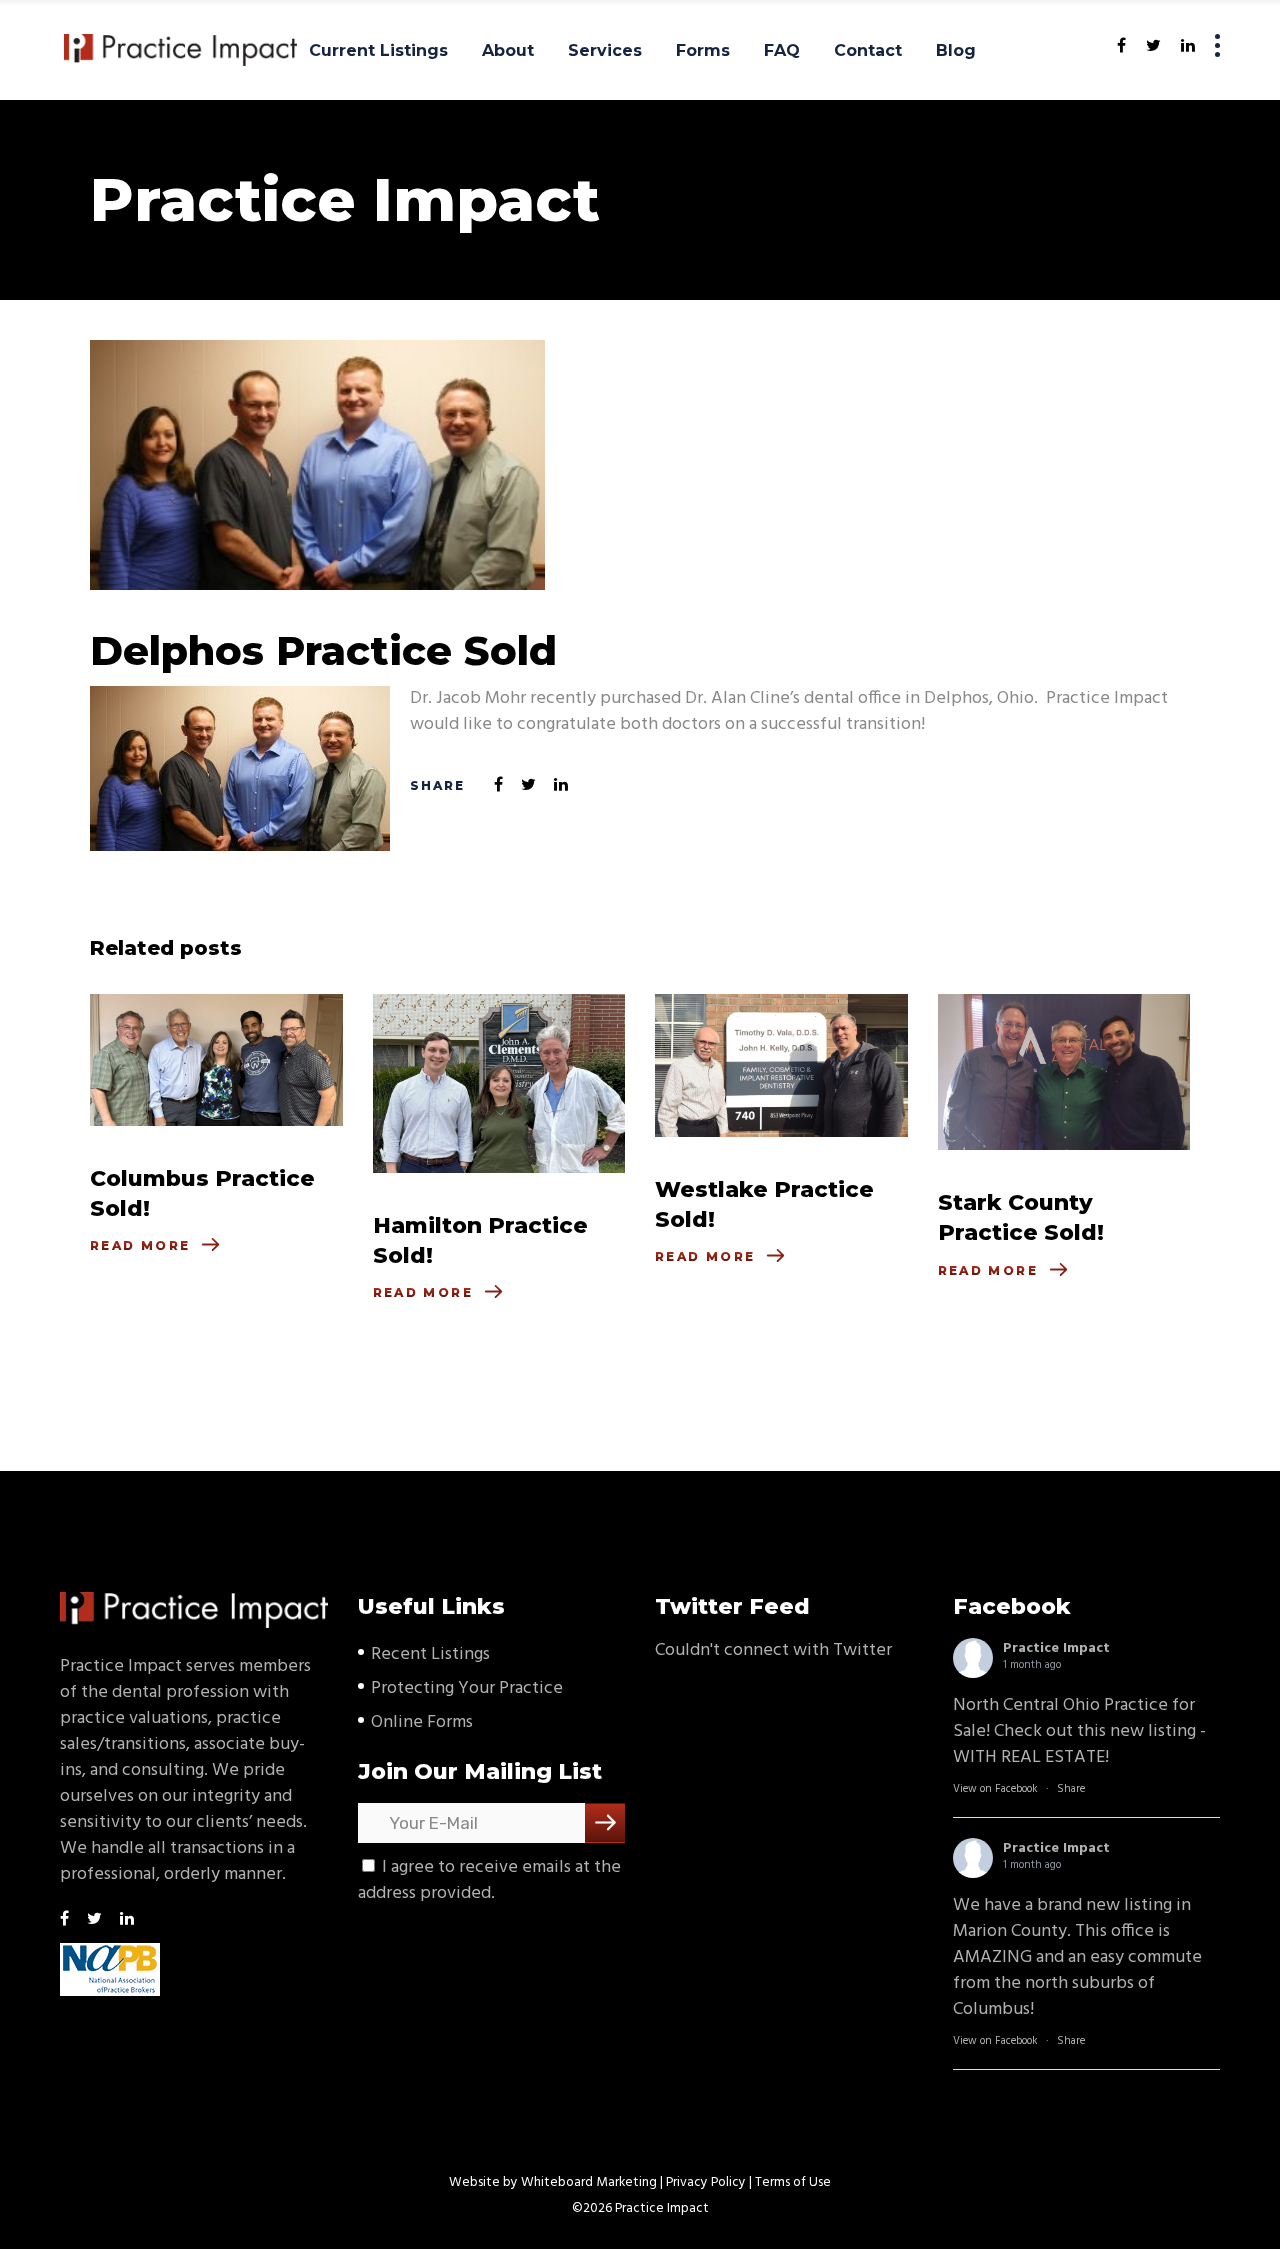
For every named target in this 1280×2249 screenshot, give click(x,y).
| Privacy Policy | (706, 2182)
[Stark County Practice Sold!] (1064, 1072)
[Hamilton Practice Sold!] (499, 1083)
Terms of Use (793, 2182)
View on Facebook (995, 1789)
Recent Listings (430, 1654)
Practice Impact (1056, 1648)
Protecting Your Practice (467, 1688)
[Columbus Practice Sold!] (216, 1060)
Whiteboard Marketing (589, 2182)
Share (1071, 1789)
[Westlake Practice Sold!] (781, 1065)
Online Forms (422, 1722)
